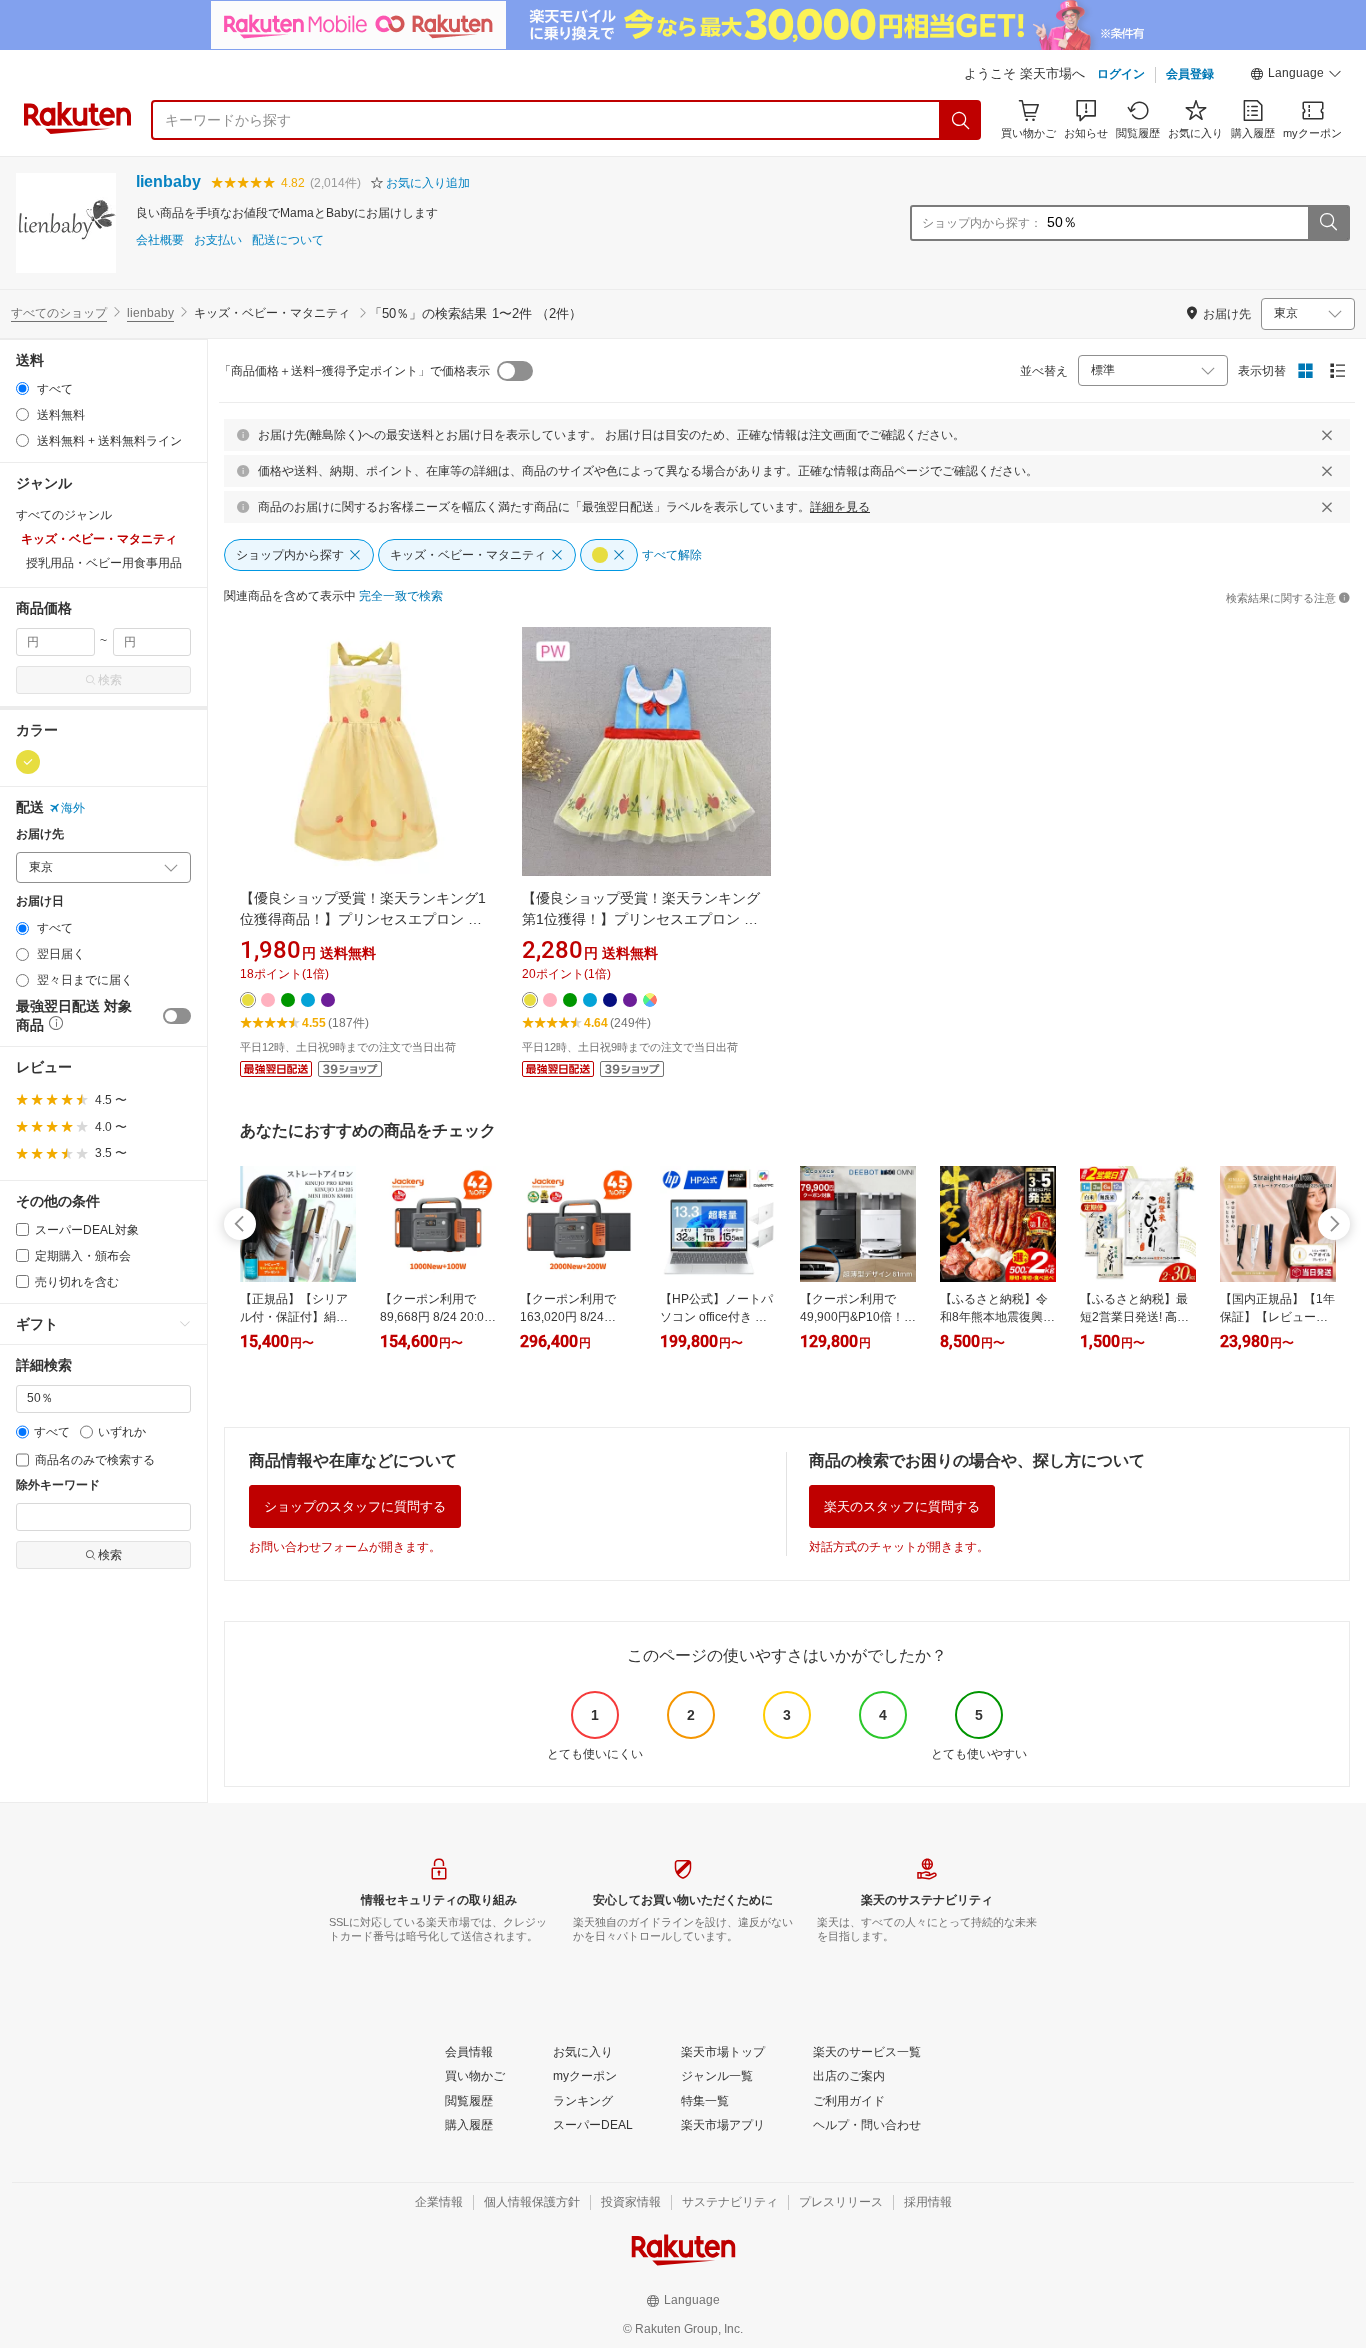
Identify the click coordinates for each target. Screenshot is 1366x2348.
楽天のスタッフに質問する (902, 1506)
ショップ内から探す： (982, 223)
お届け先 (40, 834)
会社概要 (160, 240)
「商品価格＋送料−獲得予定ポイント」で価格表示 (354, 371)
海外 (73, 808)
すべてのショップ (59, 313)
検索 (110, 680)
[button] (1296, 76)
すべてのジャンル (64, 515)
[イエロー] (28, 762)
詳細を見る (840, 507)
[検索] (961, 120)
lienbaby (168, 181)
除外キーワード (58, 1485)
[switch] (177, 1016)
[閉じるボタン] (1327, 435)
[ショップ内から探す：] (1328, 223)
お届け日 (40, 901)
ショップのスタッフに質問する (355, 1506)
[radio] (22, 388)
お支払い (218, 240)
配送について (288, 240)
